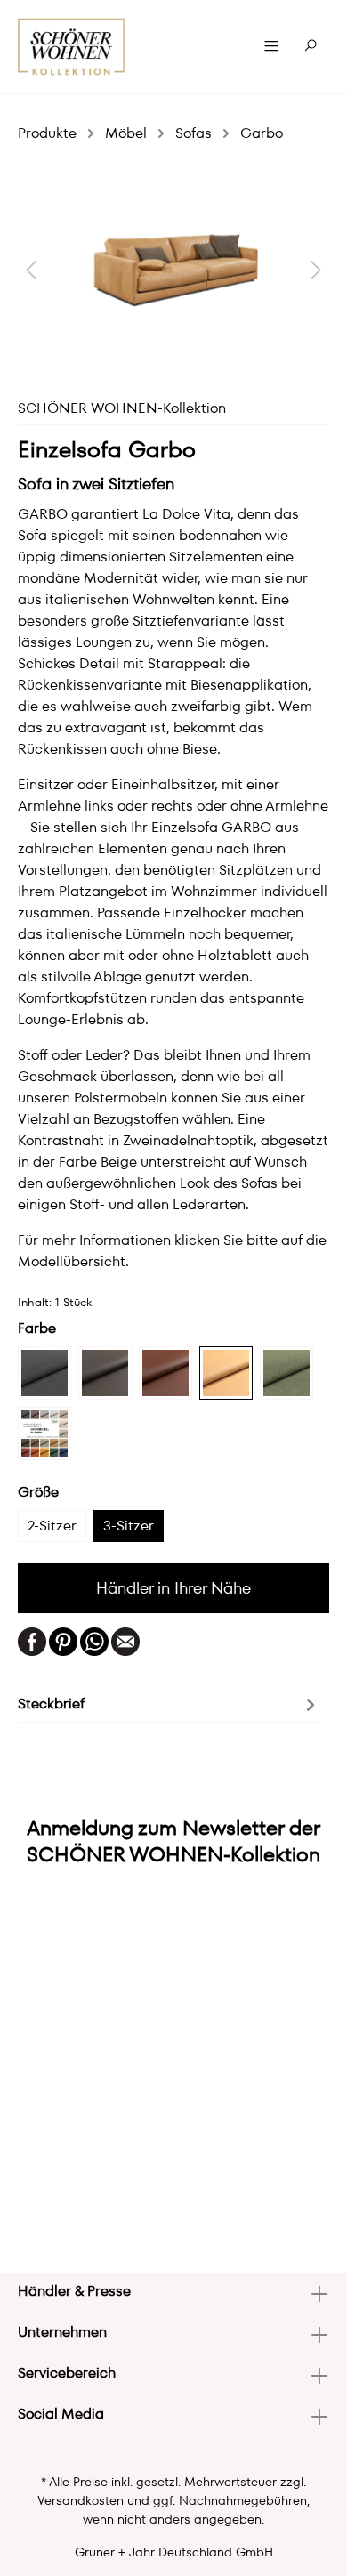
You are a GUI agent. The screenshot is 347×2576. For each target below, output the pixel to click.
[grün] (286, 1373)
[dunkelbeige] (105, 1373)
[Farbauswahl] (44, 1433)
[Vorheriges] (31, 269)
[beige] (226, 1373)
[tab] (169, 1703)
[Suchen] (311, 46)
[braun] (165, 1373)
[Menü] (271, 46)
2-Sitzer (52, 1526)
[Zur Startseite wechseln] (72, 47)
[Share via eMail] (125, 1640)
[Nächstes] (316, 269)
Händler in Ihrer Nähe (173, 1588)
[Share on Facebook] (32, 1640)
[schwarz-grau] (44, 1373)
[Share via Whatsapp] (94, 1640)
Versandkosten (81, 2500)
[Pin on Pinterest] (63, 1640)
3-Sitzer (129, 1526)
